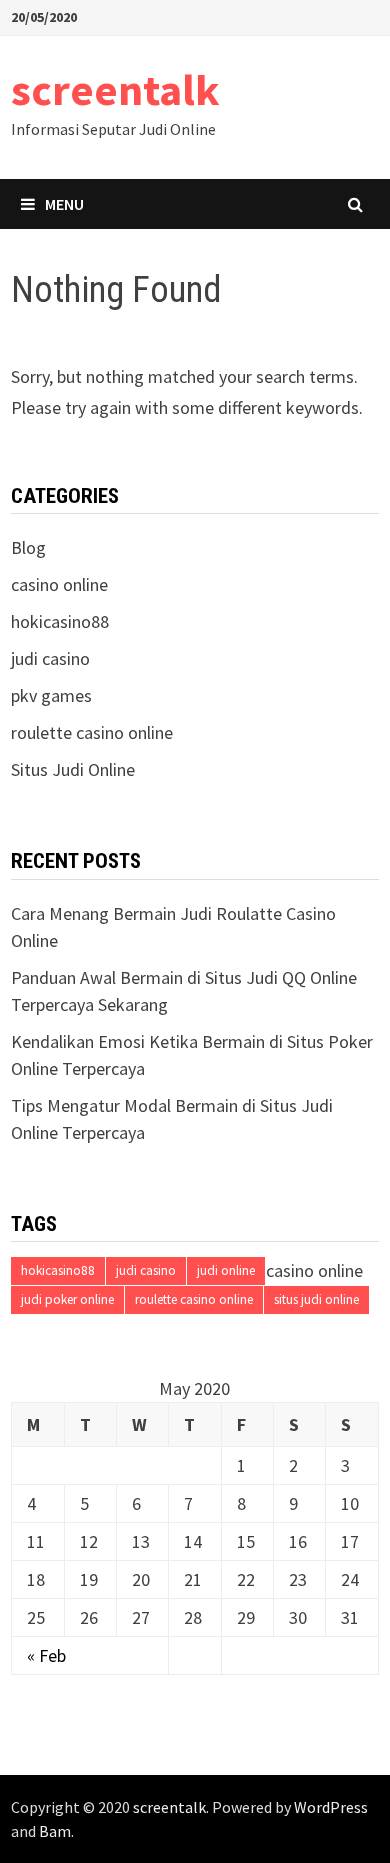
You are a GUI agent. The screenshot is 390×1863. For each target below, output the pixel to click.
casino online (59, 584)
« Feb (46, 1655)
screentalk (115, 89)
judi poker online (67, 1299)
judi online (226, 1270)
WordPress (331, 1807)
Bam (55, 1831)
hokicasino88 (60, 621)
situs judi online (316, 1299)
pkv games (51, 695)
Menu (64, 204)
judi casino (50, 658)
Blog (28, 547)
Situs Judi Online (73, 769)
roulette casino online (194, 1299)
